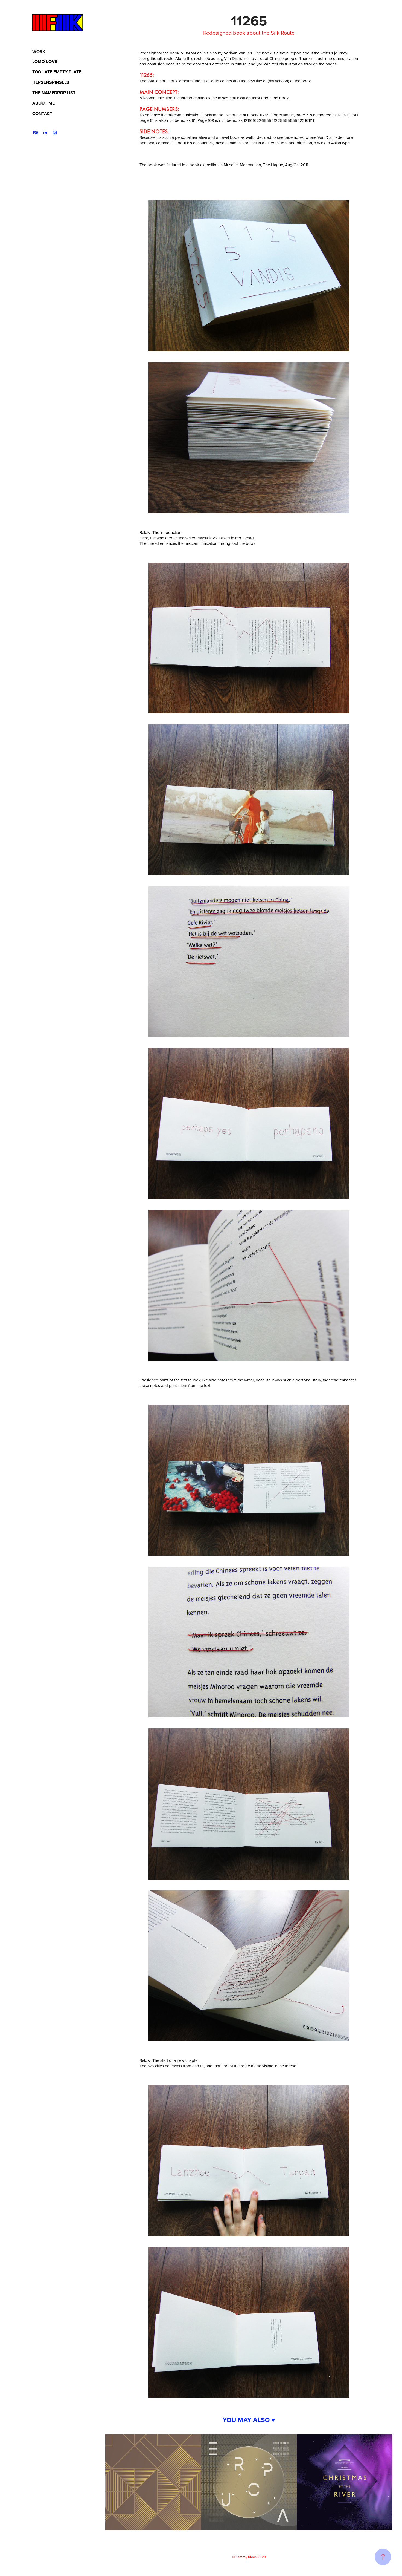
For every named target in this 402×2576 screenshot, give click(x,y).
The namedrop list (54, 93)
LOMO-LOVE (45, 61)
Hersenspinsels (51, 82)
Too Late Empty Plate (57, 72)
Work (39, 52)
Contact (42, 113)
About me (43, 103)
